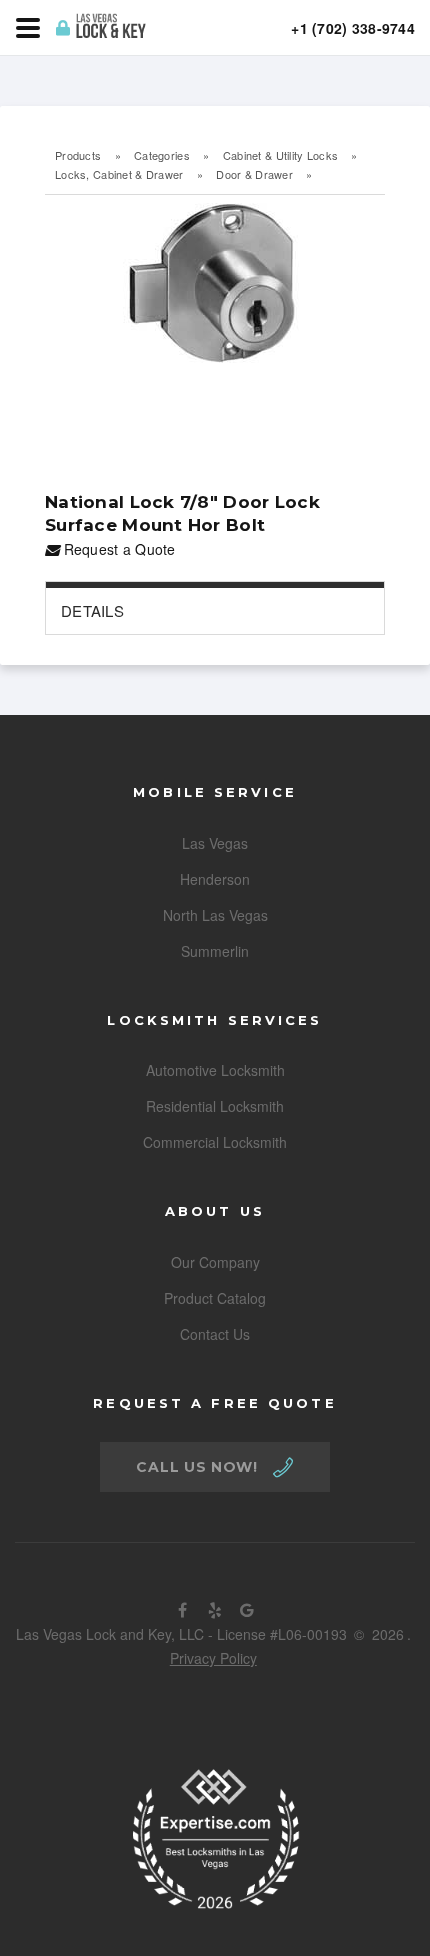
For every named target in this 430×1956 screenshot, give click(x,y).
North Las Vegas (215, 915)
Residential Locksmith (215, 1106)
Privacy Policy (213, 1658)
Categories (162, 155)
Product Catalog (215, 1298)
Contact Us (215, 1334)
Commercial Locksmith (215, 1142)
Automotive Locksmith (215, 1070)
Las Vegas (215, 843)
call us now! (196, 1467)
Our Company (215, 1262)
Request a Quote (117, 549)
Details (92, 610)
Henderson (215, 879)
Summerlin (215, 951)
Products (78, 155)
